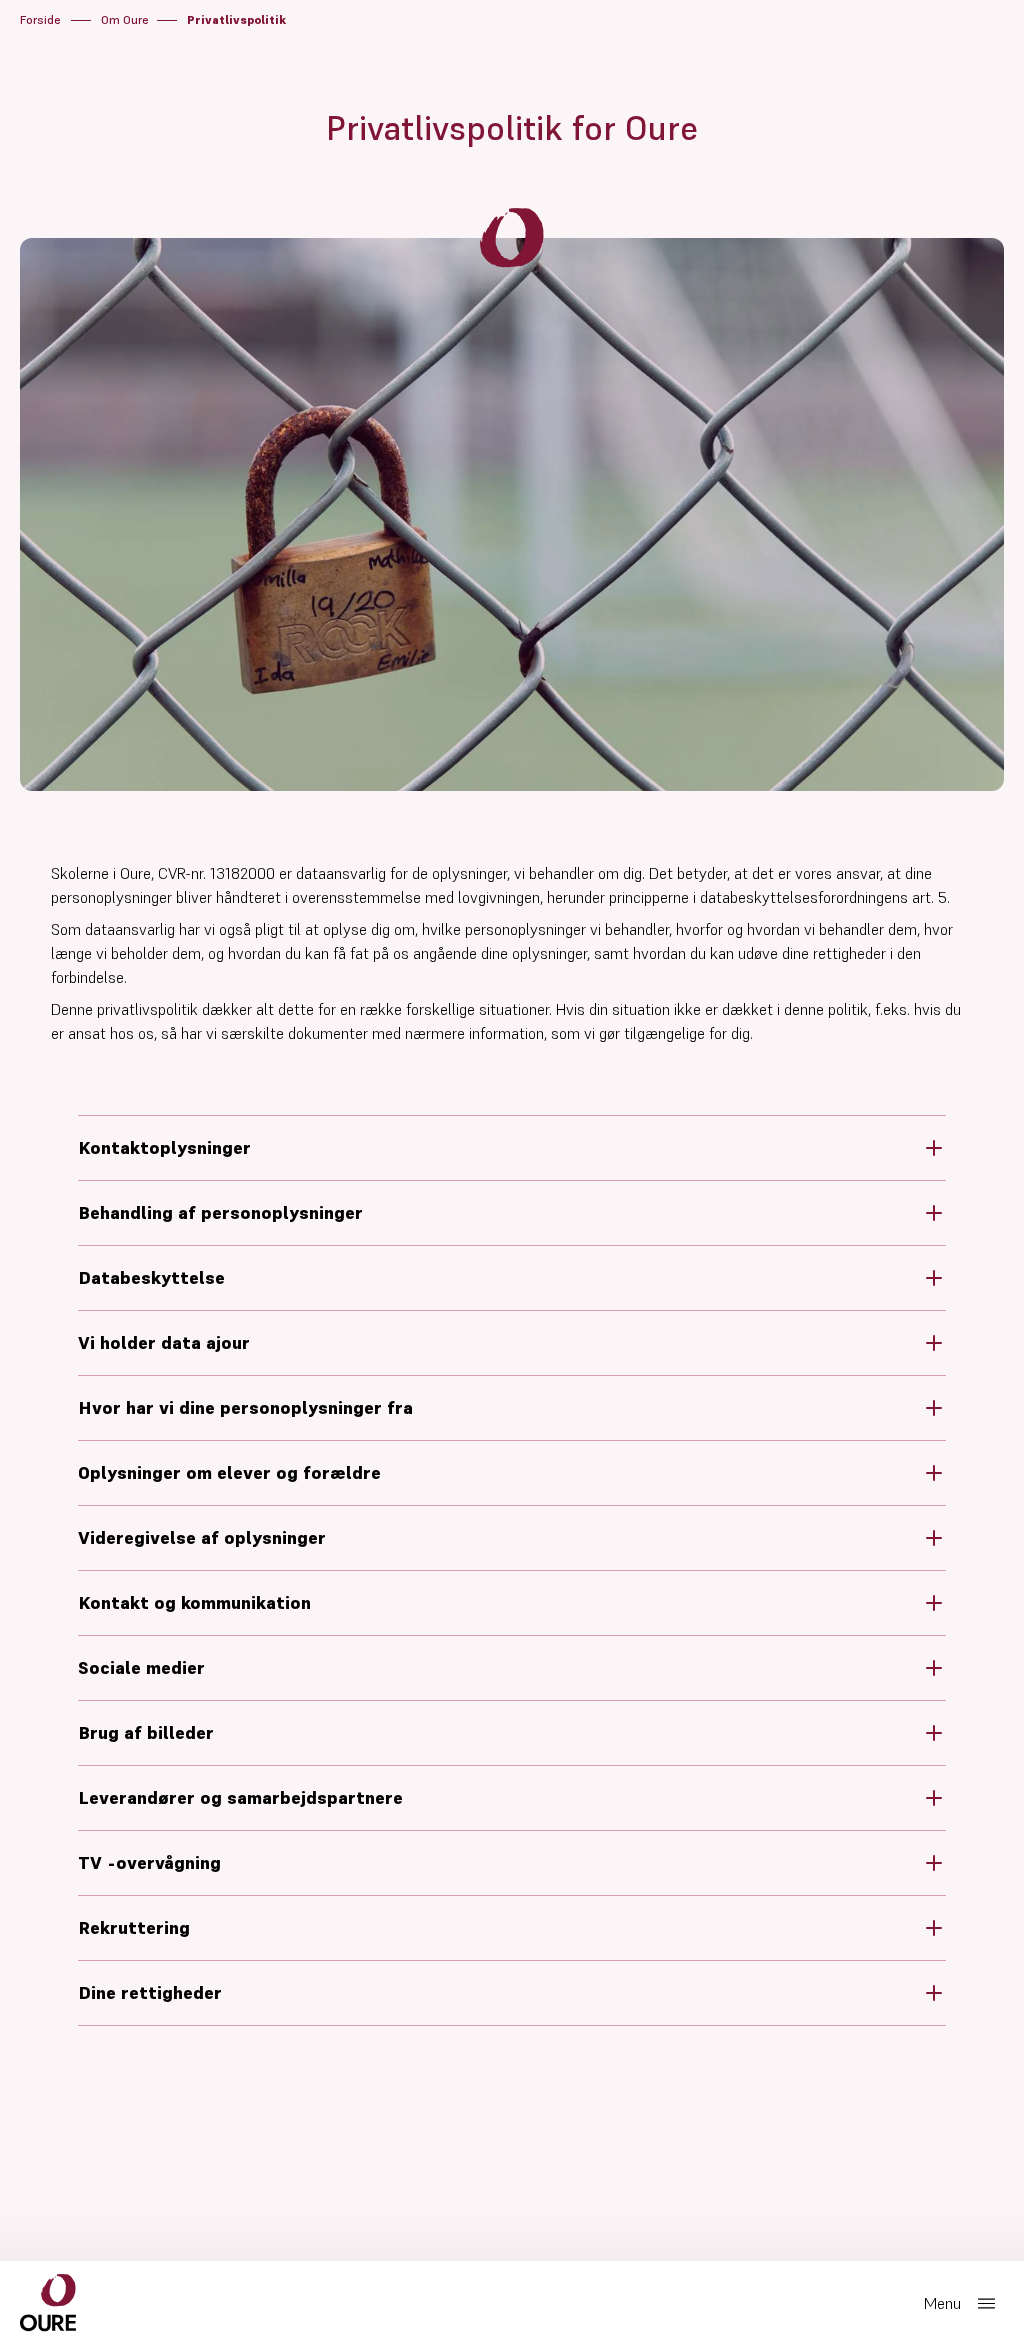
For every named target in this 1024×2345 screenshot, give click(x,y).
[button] (512, 1148)
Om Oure (125, 19)
